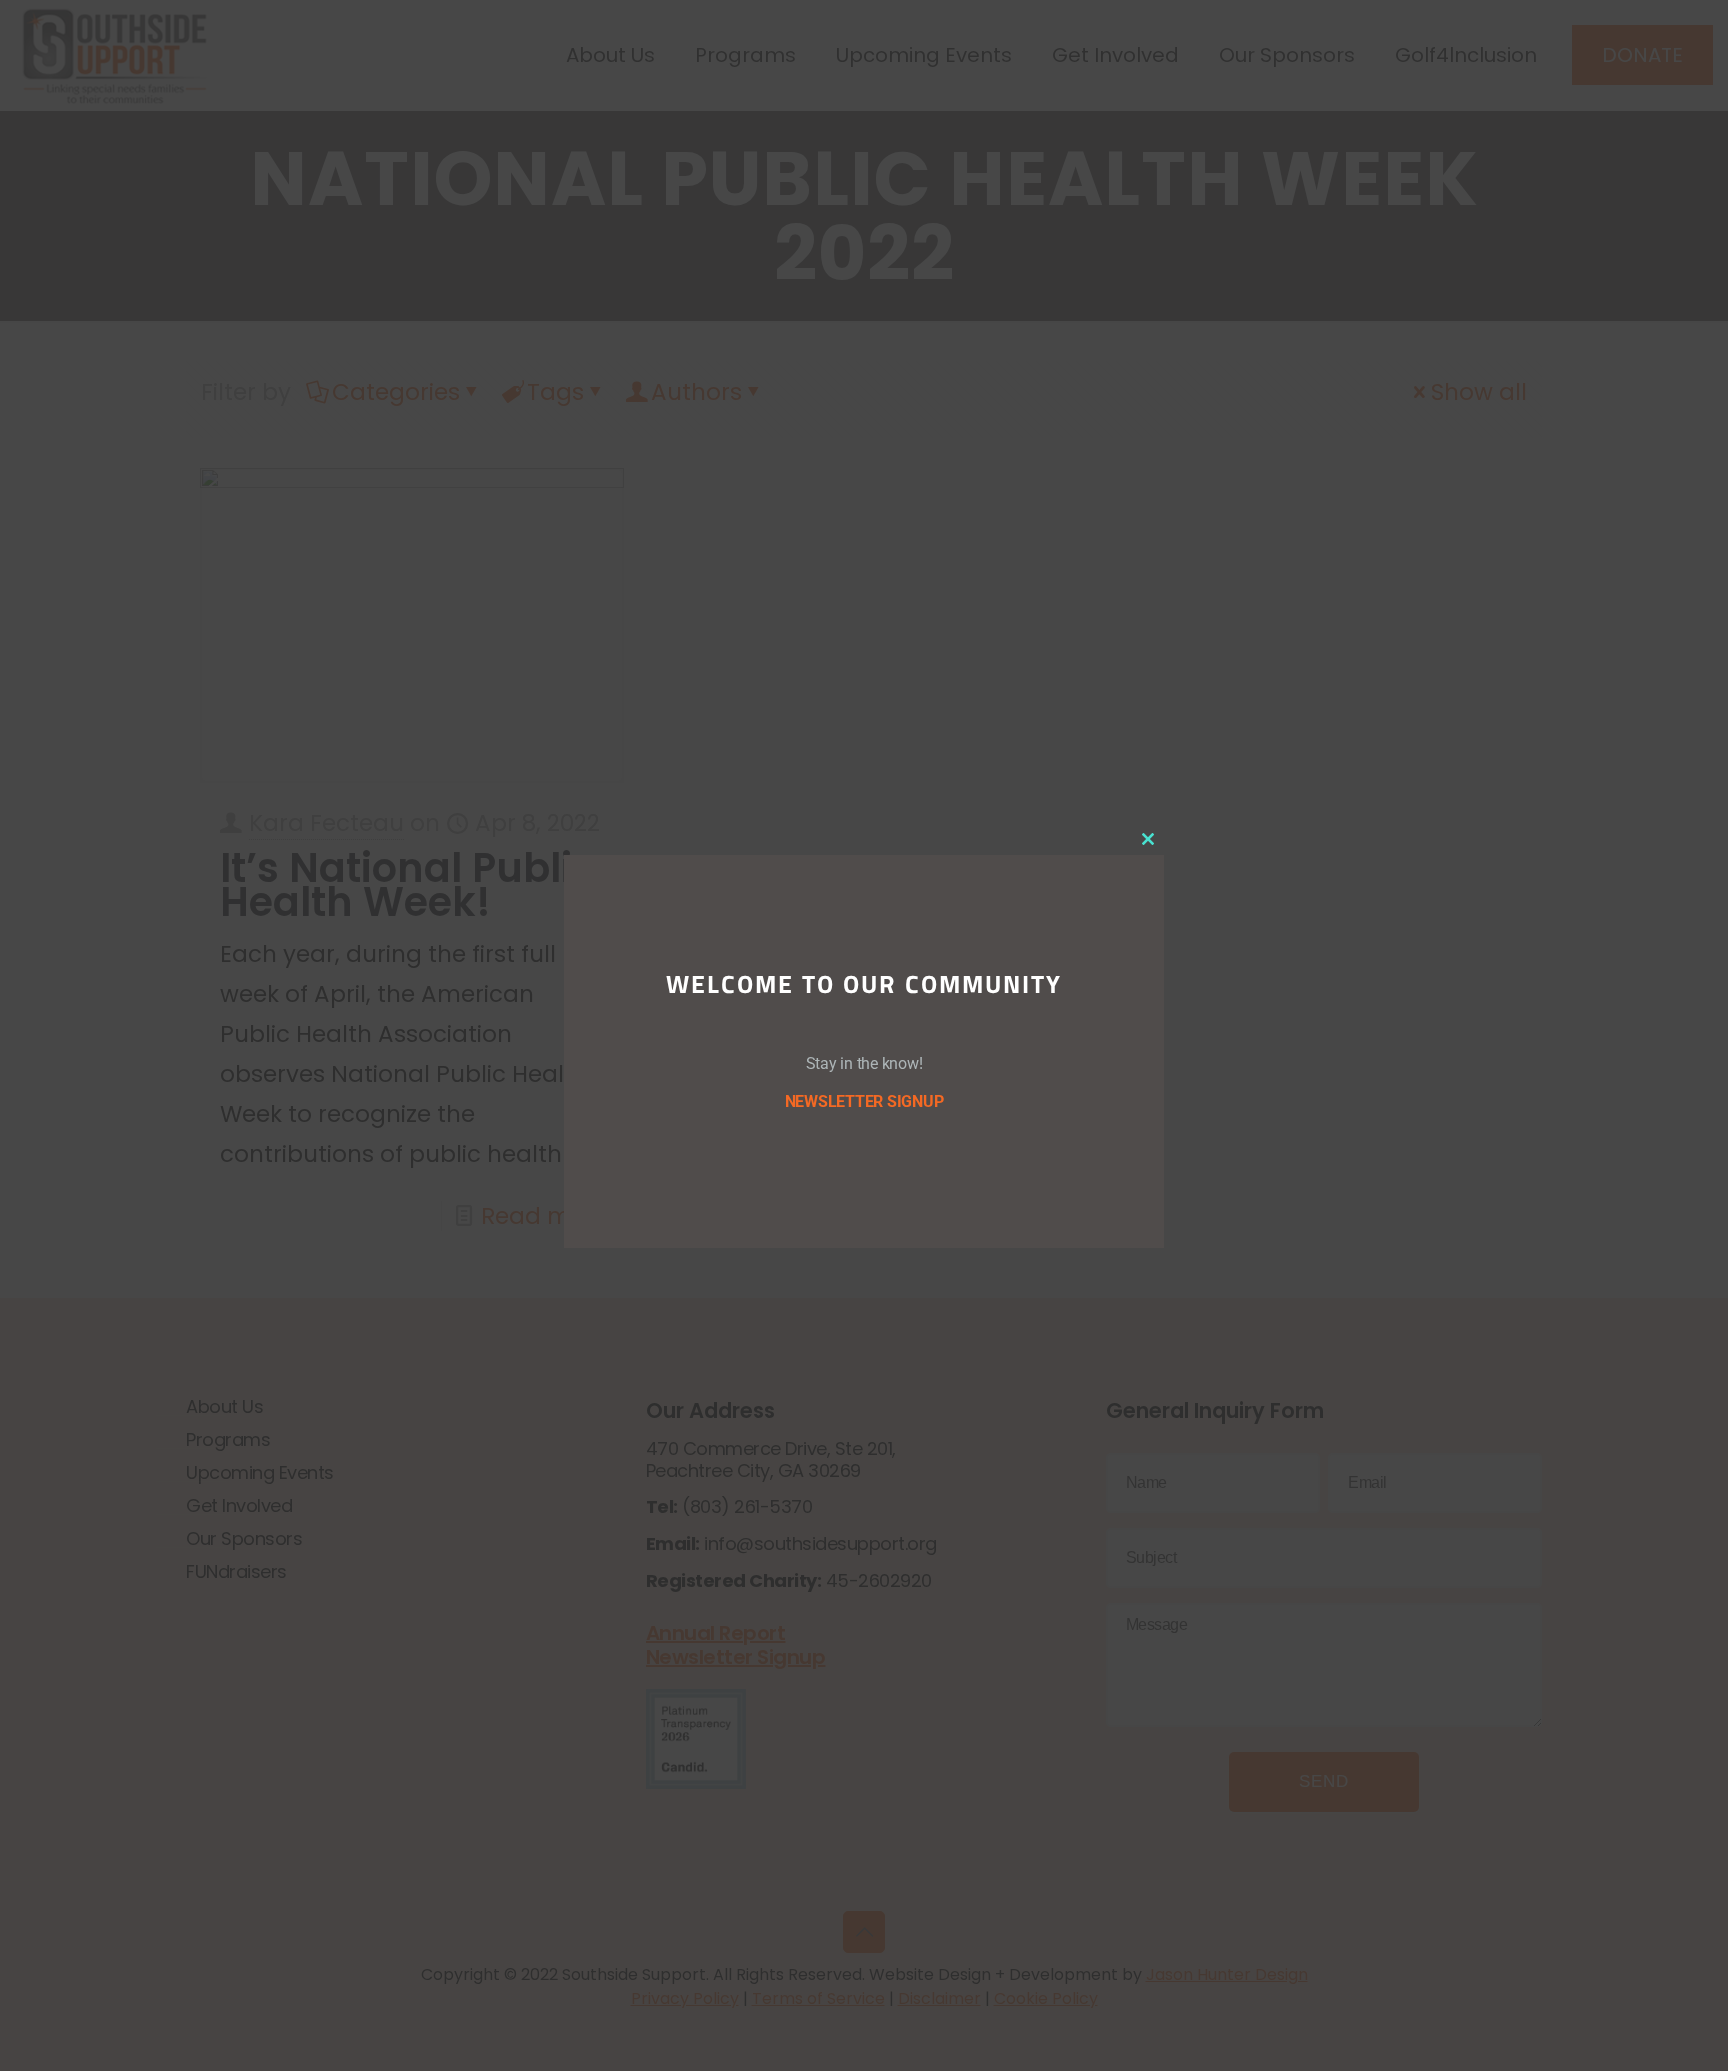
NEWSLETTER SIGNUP (864, 1101)
